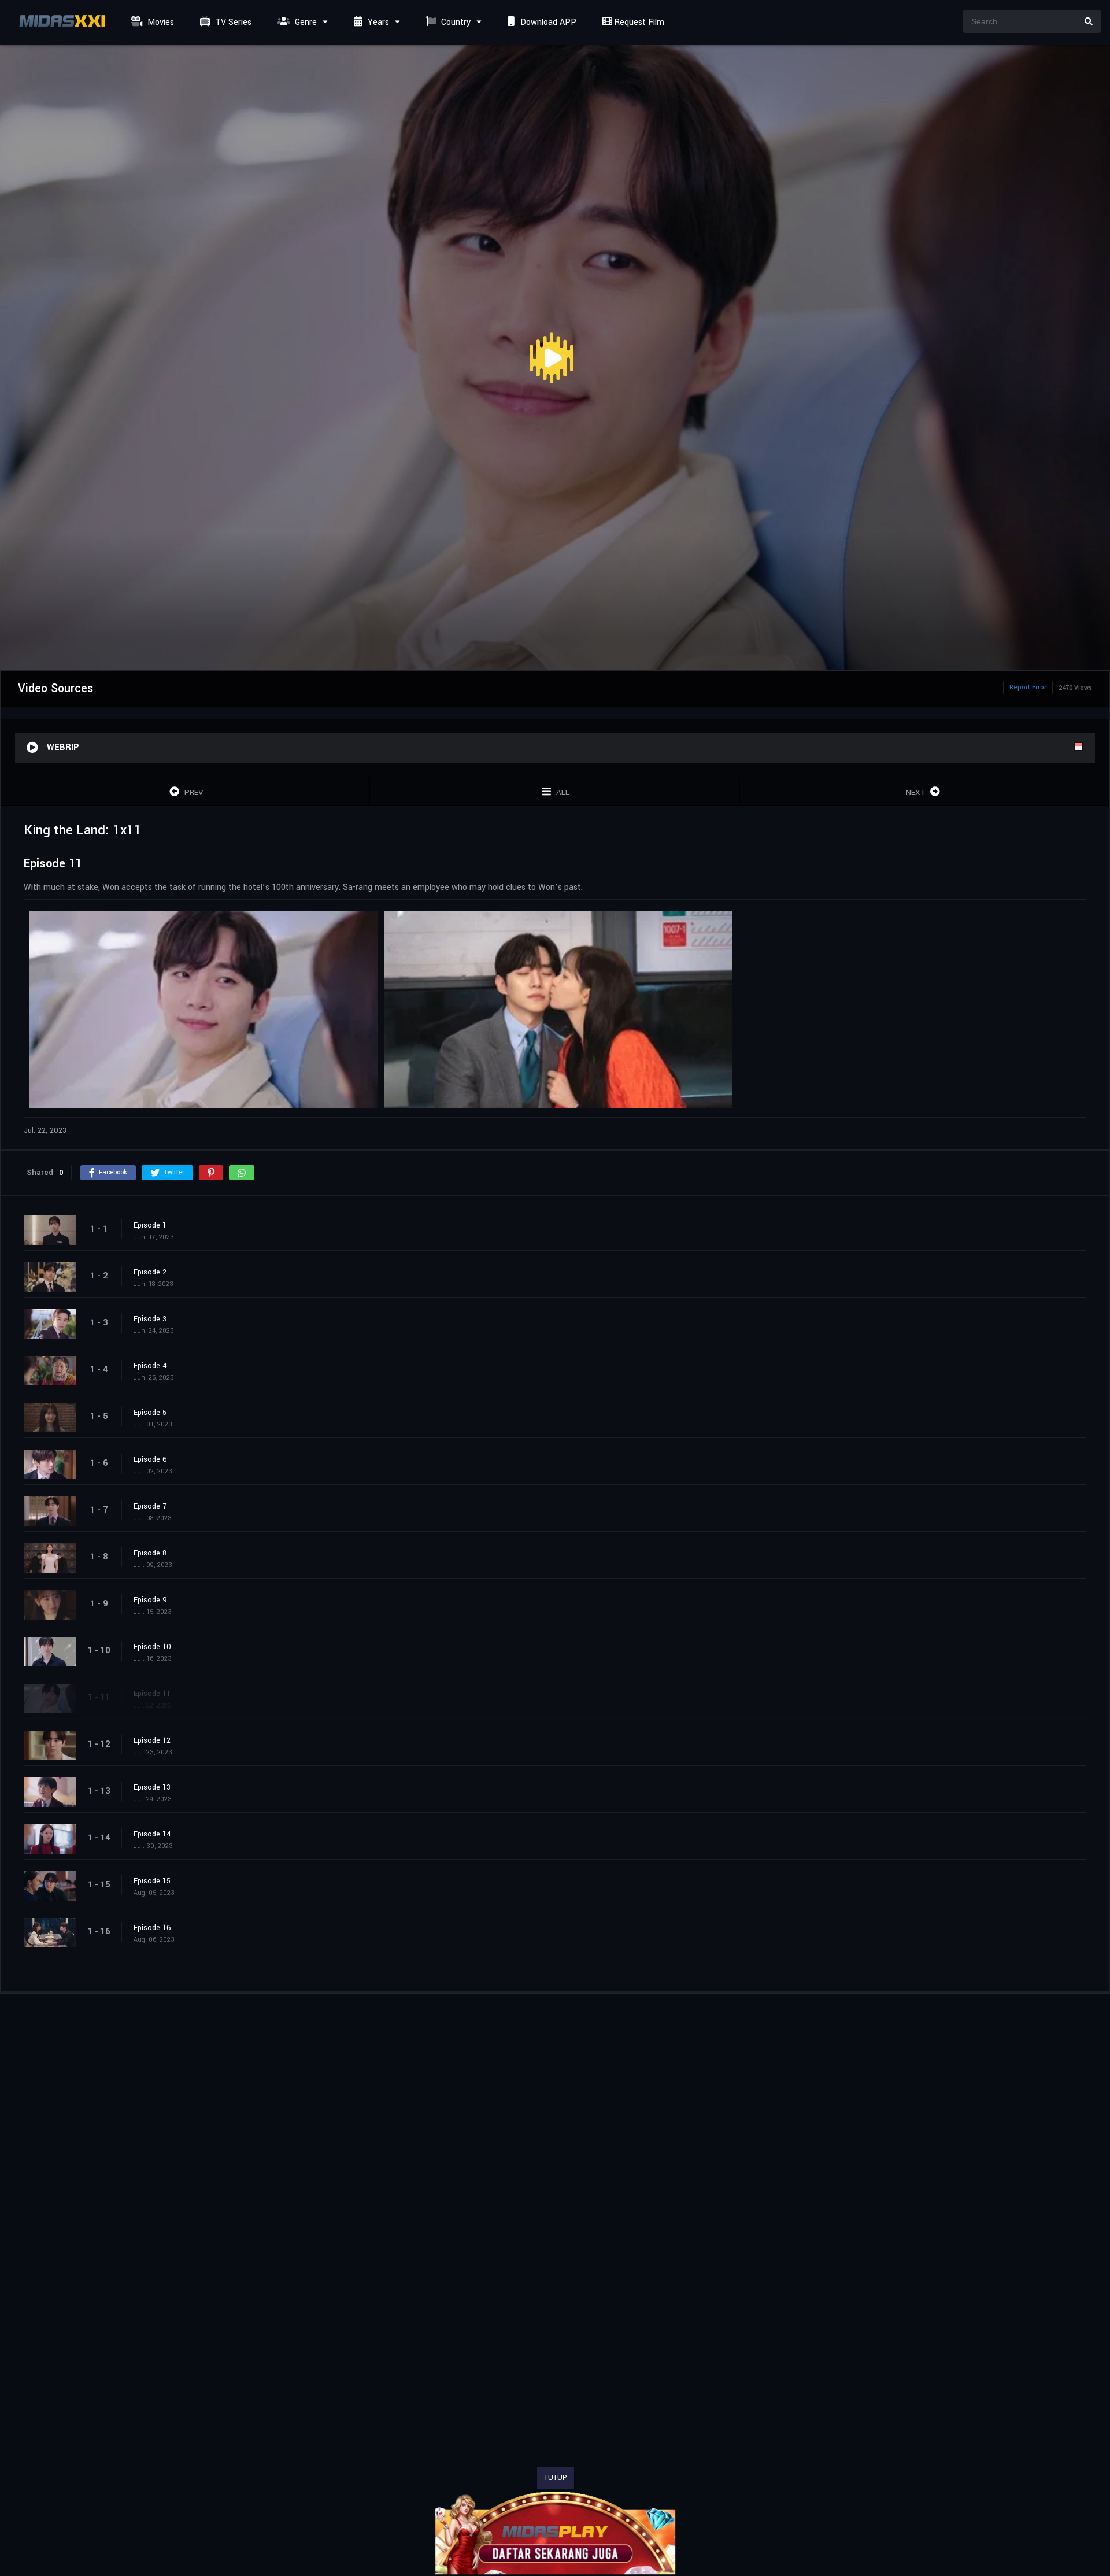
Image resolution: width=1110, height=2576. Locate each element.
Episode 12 (152, 1740)
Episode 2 (150, 1272)
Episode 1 (150, 1225)
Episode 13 (152, 1787)
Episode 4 (150, 1366)
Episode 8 (150, 1553)
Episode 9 (150, 1600)
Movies (160, 22)
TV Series (232, 22)
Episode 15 (152, 1881)
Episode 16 (152, 1928)
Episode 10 (152, 1647)
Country (455, 22)
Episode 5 (150, 1413)
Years (377, 22)
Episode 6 (150, 1459)
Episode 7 (150, 1506)
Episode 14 (152, 1834)
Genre (305, 22)
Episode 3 (150, 1319)
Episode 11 (152, 1694)
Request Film (638, 22)
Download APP (547, 22)
